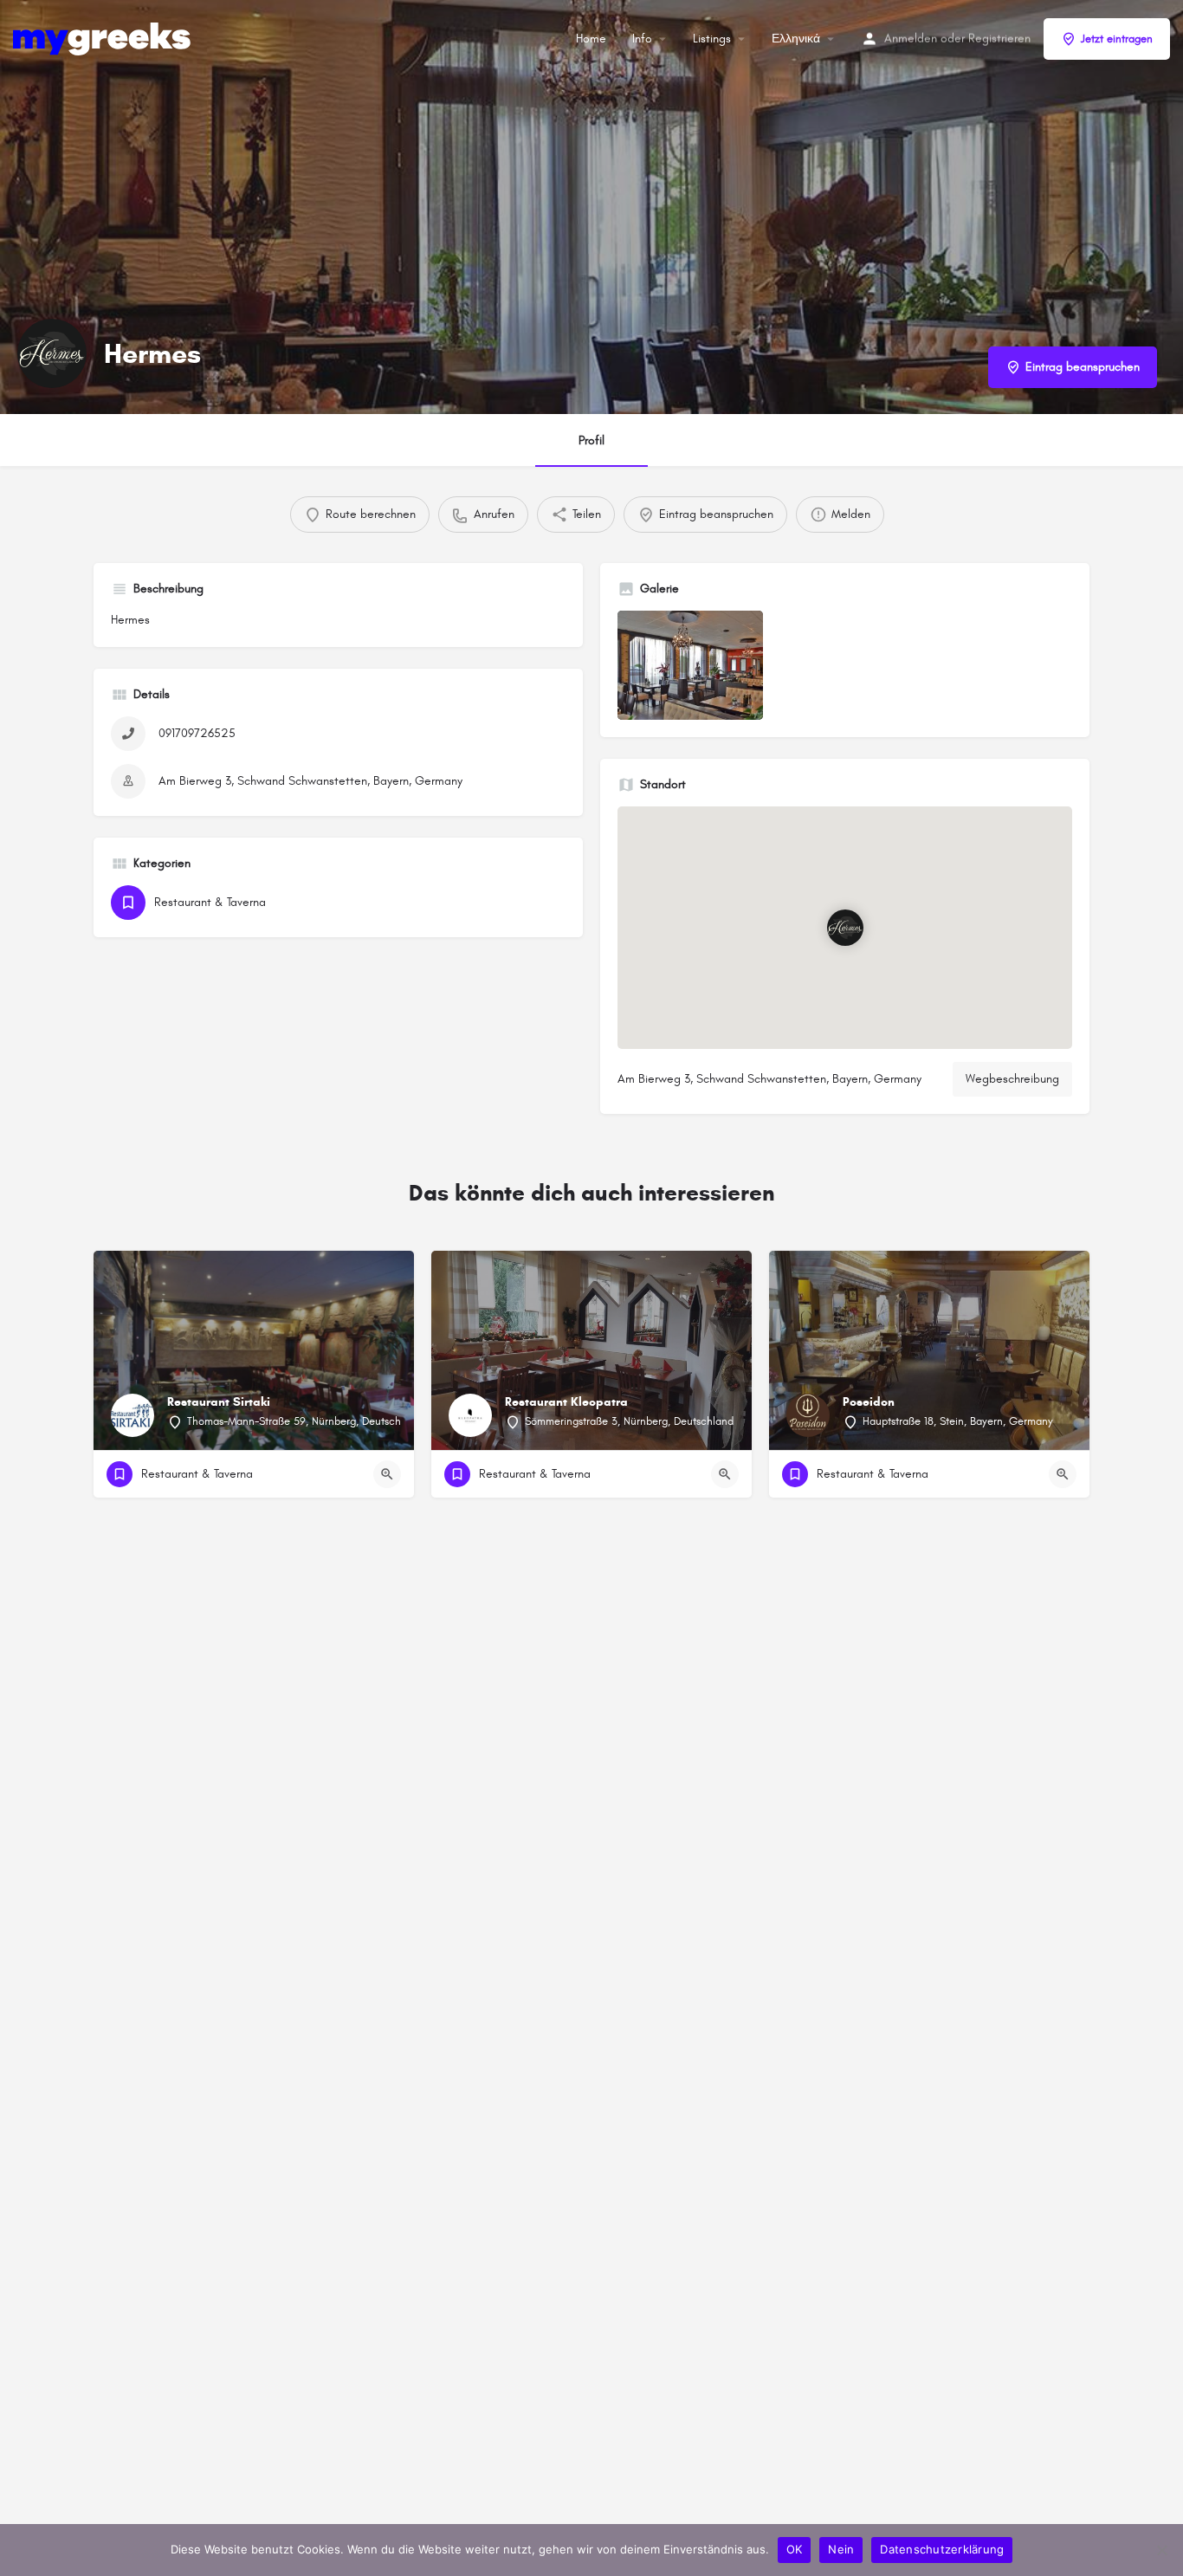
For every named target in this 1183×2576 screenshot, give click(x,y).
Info (642, 39)
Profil (591, 440)
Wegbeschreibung (1012, 1079)
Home (591, 39)
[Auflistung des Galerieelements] (690, 665)
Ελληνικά (796, 39)
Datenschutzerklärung (942, 2549)
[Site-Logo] (104, 38)
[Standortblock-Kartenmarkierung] (845, 929)
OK (795, 2549)
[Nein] (1161, 2550)
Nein (841, 2549)
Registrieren (999, 39)
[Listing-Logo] (52, 353)
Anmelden (911, 39)
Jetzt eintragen (1117, 39)
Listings (712, 39)
